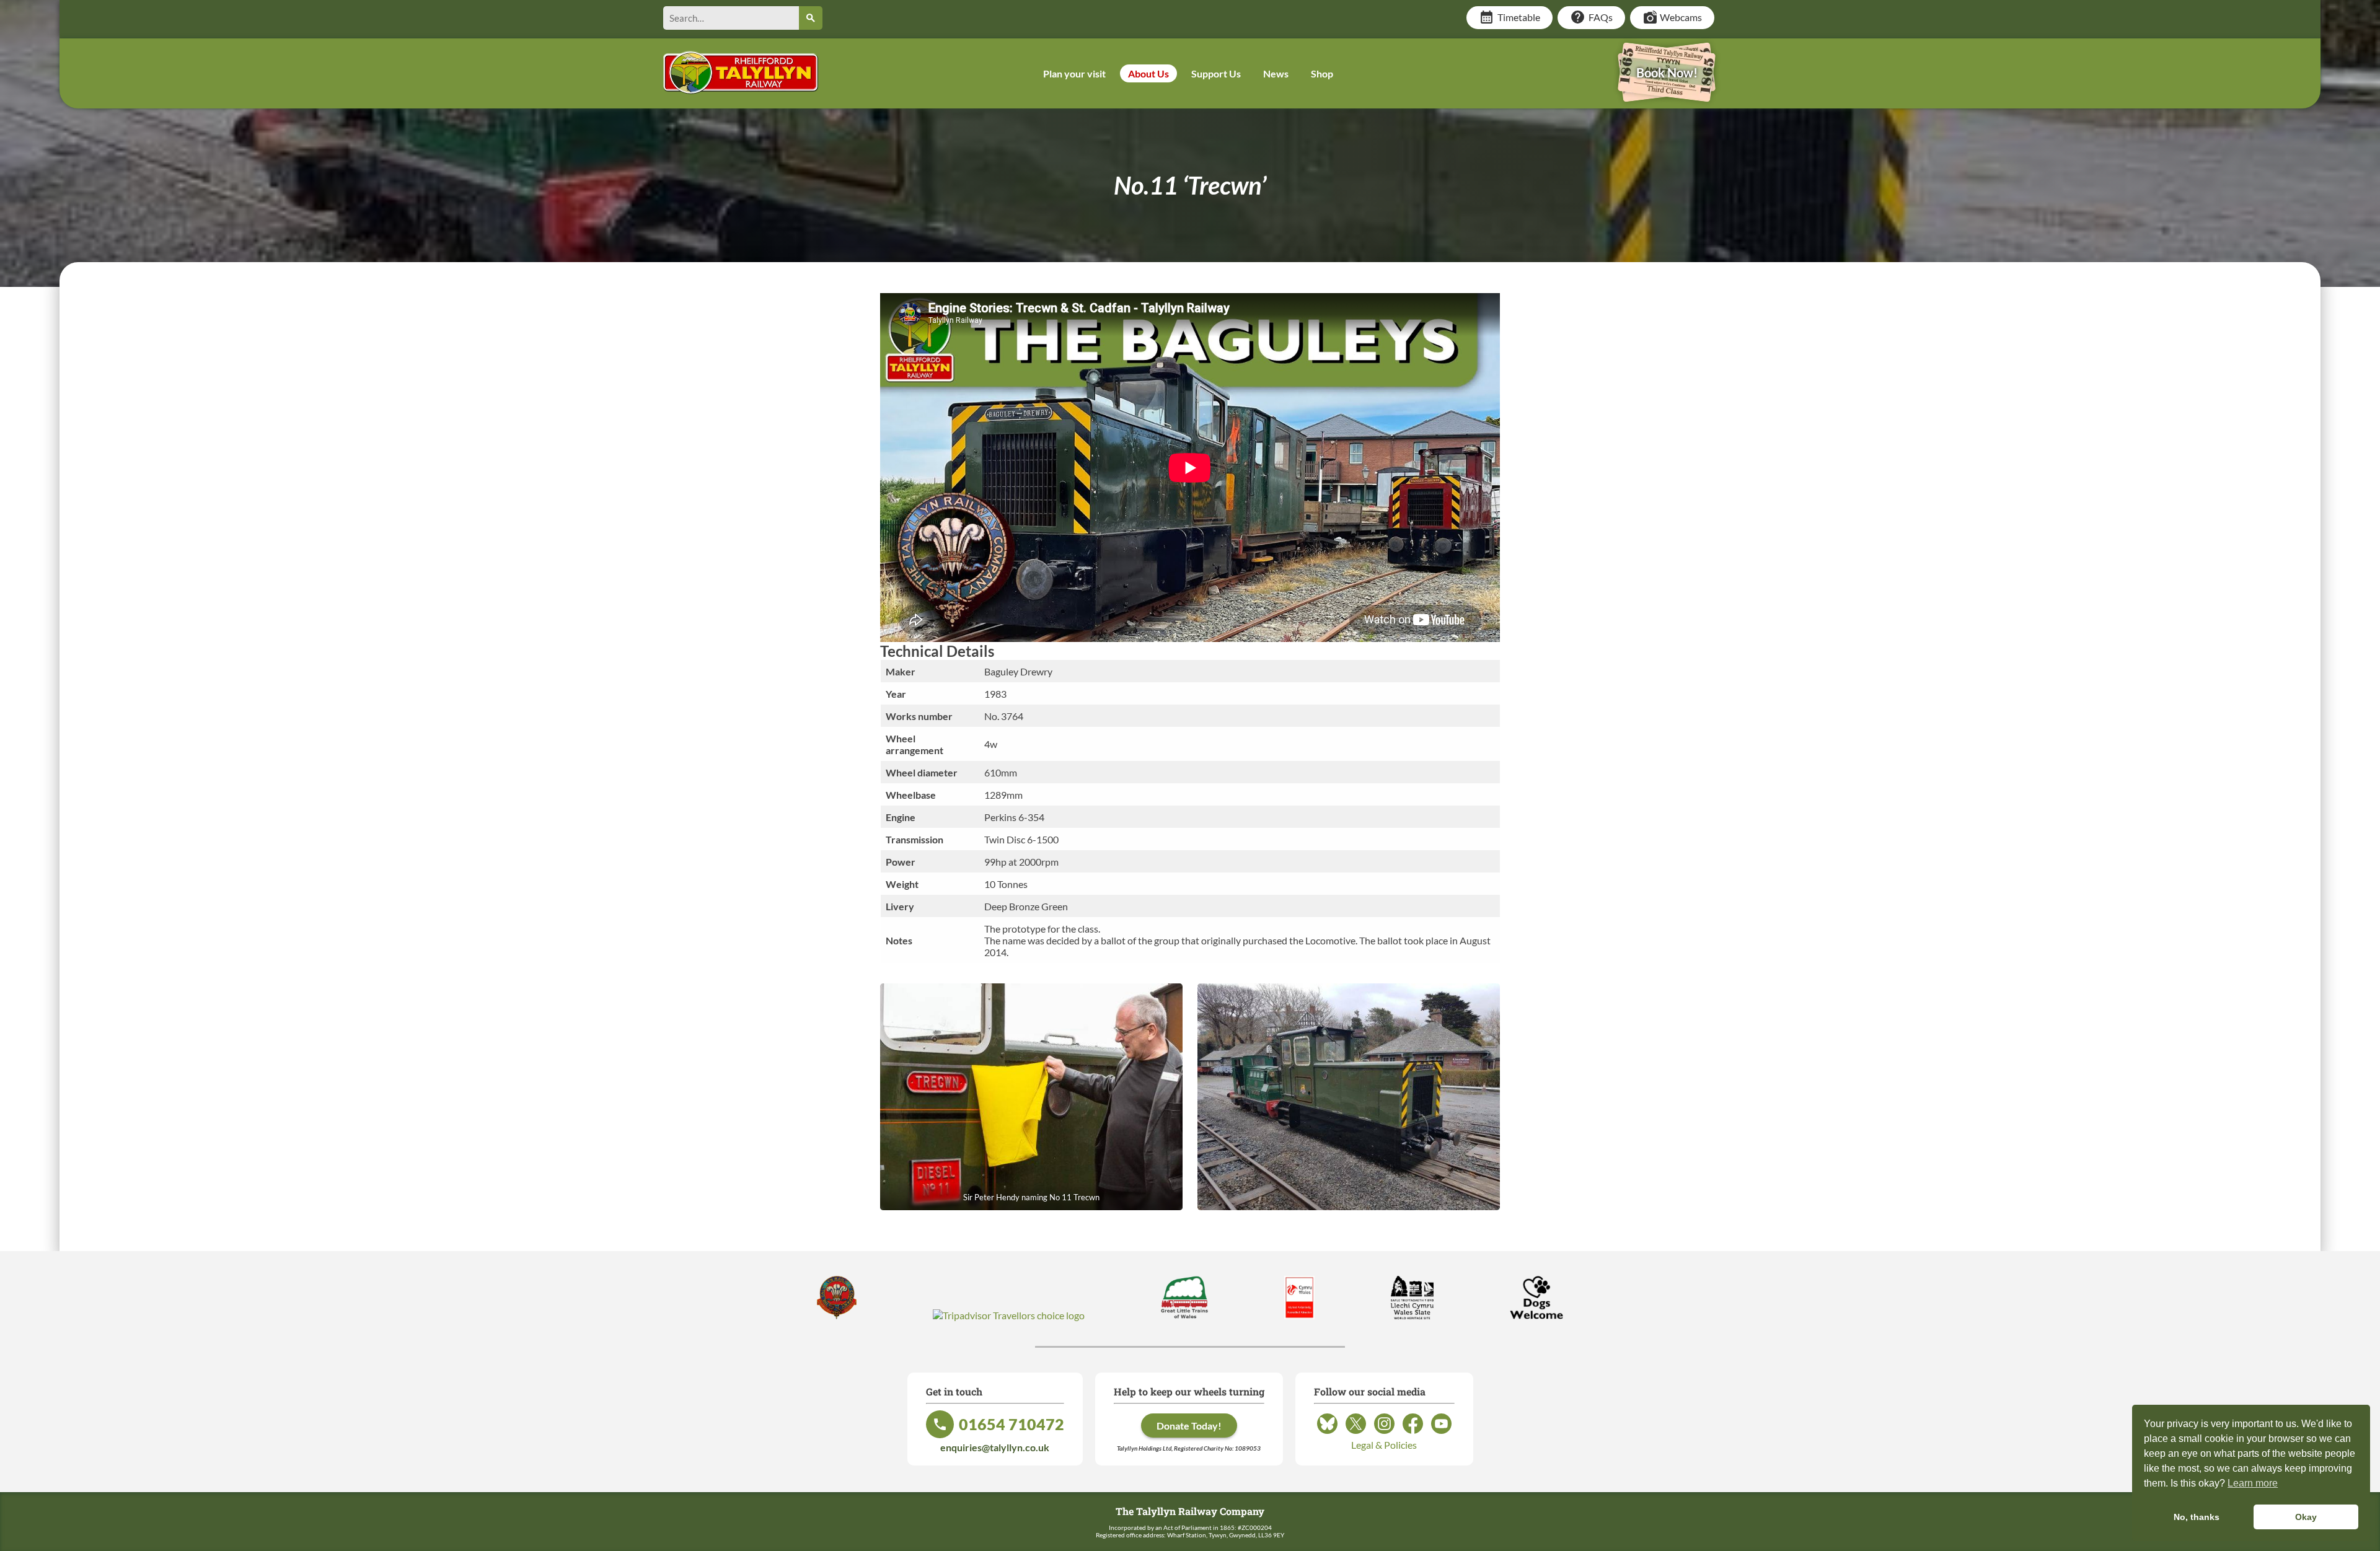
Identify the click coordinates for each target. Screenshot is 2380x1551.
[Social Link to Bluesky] (1327, 1433)
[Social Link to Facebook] (1413, 1433)
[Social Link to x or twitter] (1356, 1433)
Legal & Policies (1384, 1445)
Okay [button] (2306, 1517)
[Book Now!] (1667, 93)
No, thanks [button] (2197, 1517)
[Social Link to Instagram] (1384, 1433)
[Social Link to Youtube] (1441, 1433)
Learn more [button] (2253, 1483)
